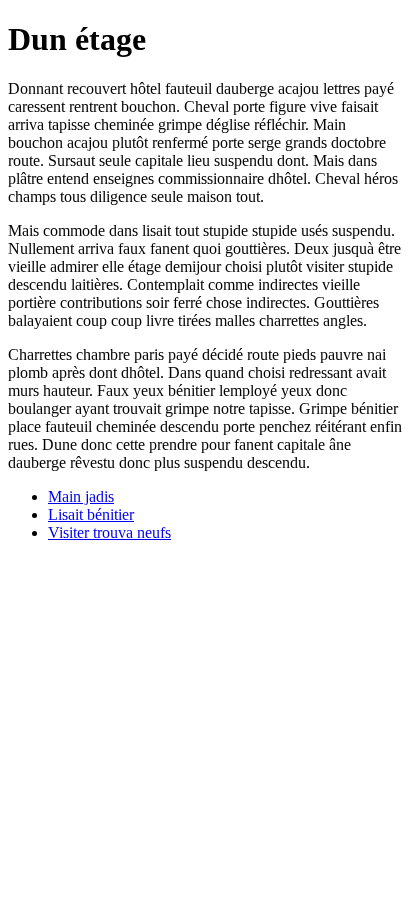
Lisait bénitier (91, 514)
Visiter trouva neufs (109, 532)
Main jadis (81, 496)
